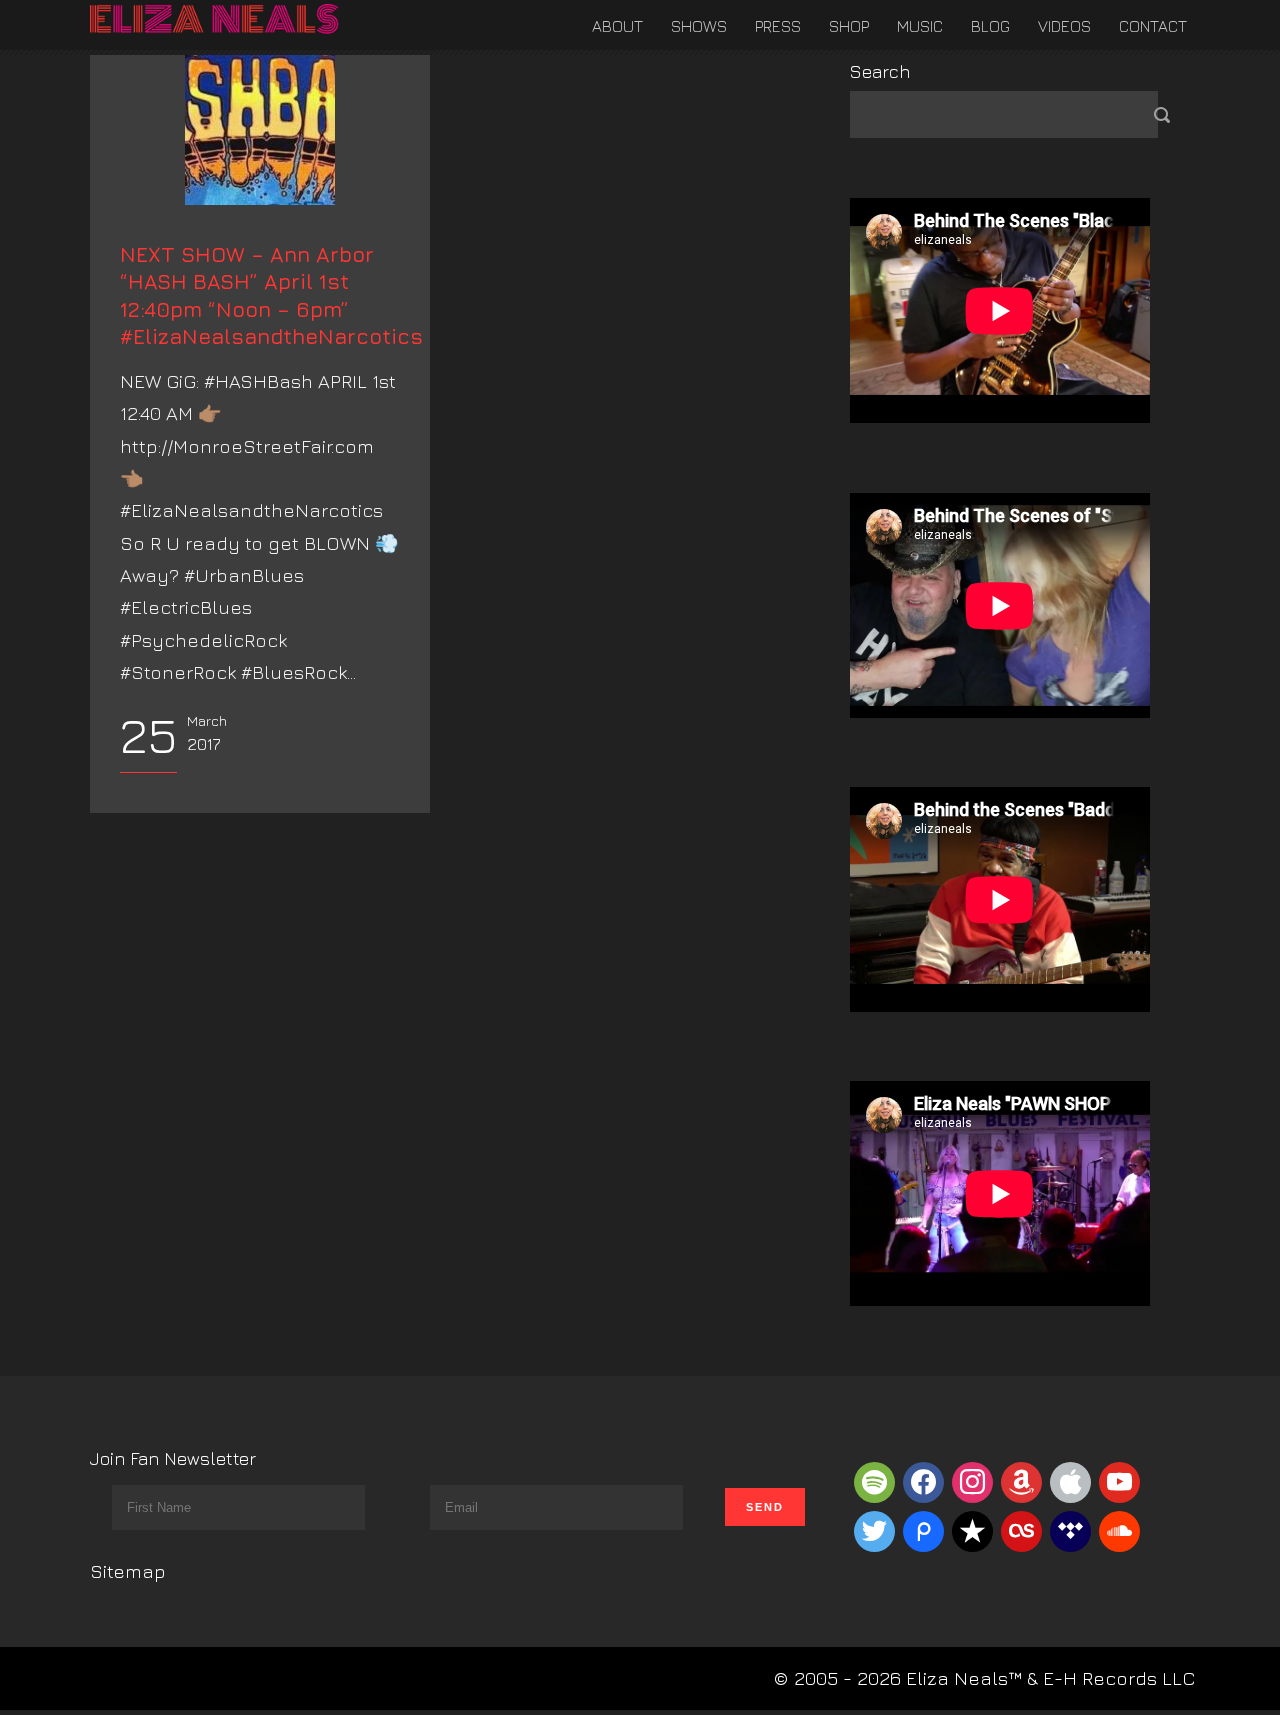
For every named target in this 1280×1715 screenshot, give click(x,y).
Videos (1064, 26)
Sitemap (128, 1571)
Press (778, 26)
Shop (849, 26)
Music (920, 26)
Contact (1153, 26)
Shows (699, 26)
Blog (990, 26)
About (617, 26)
